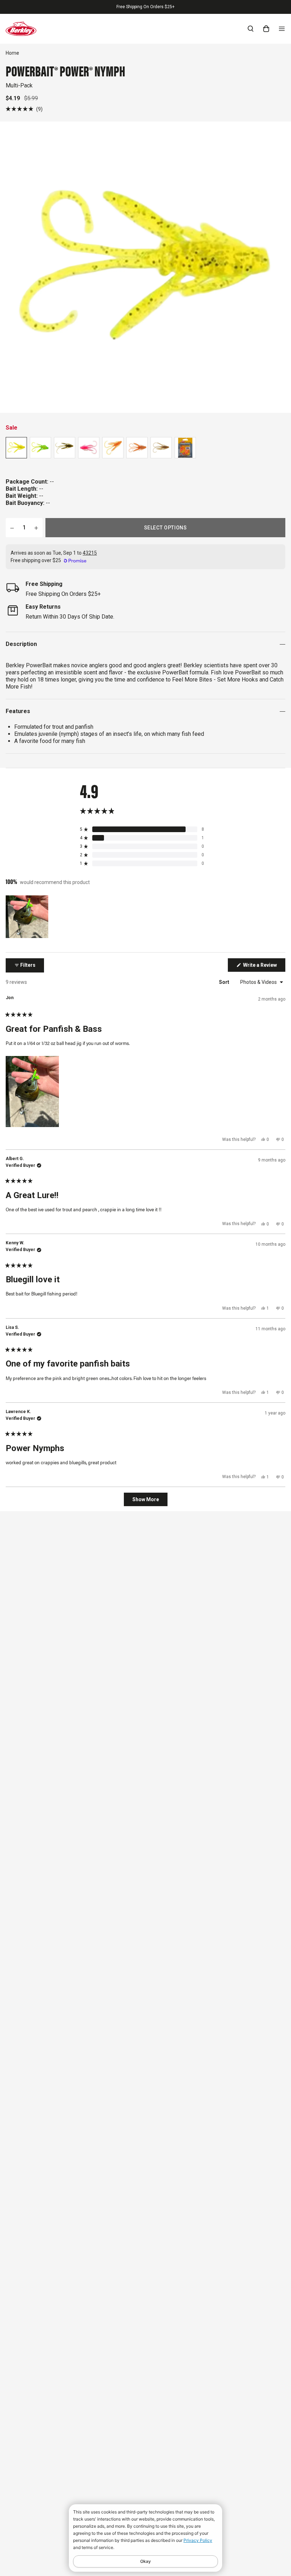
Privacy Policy (198, 2540)
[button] (24, 109)
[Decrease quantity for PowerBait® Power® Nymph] (12, 528)
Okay (145, 2561)
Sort (225, 982)
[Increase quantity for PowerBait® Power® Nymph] (36, 528)
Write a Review (264, 967)
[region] (28, 917)
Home (12, 53)
